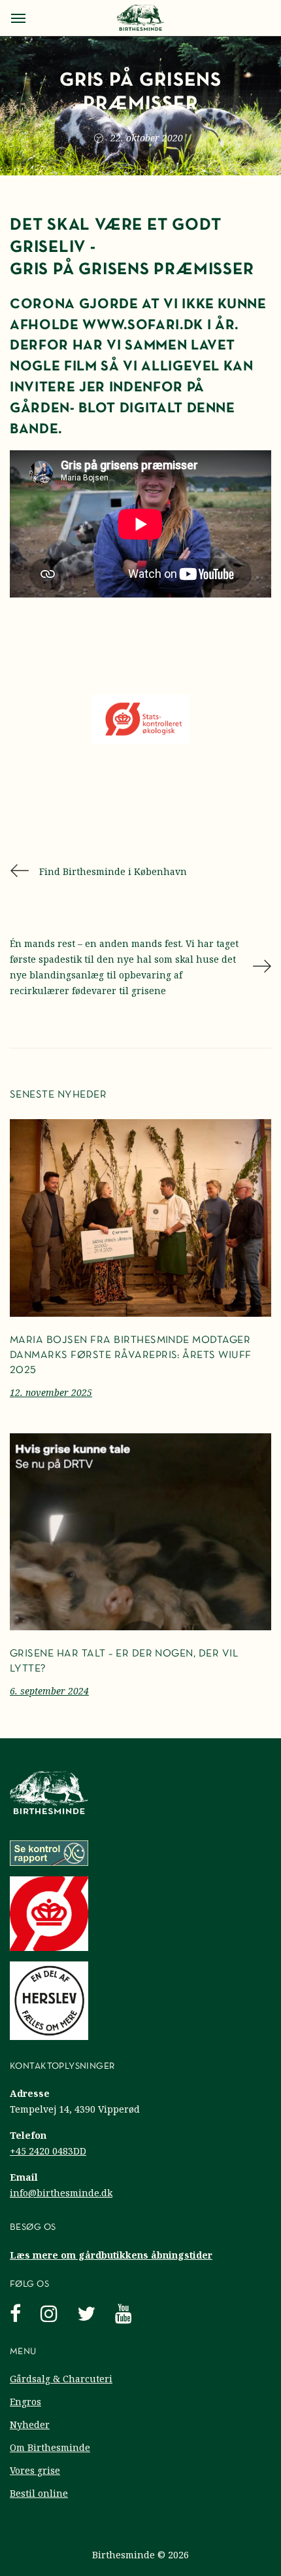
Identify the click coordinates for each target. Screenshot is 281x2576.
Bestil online (39, 2493)
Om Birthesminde (50, 2447)
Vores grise (35, 2470)
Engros (25, 2402)
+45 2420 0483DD (48, 2151)
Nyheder (30, 2424)
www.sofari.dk (143, 326)
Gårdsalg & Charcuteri (61, 2379)
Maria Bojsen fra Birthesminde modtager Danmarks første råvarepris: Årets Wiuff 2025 (131, 1355)
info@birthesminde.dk (61, 2193)
